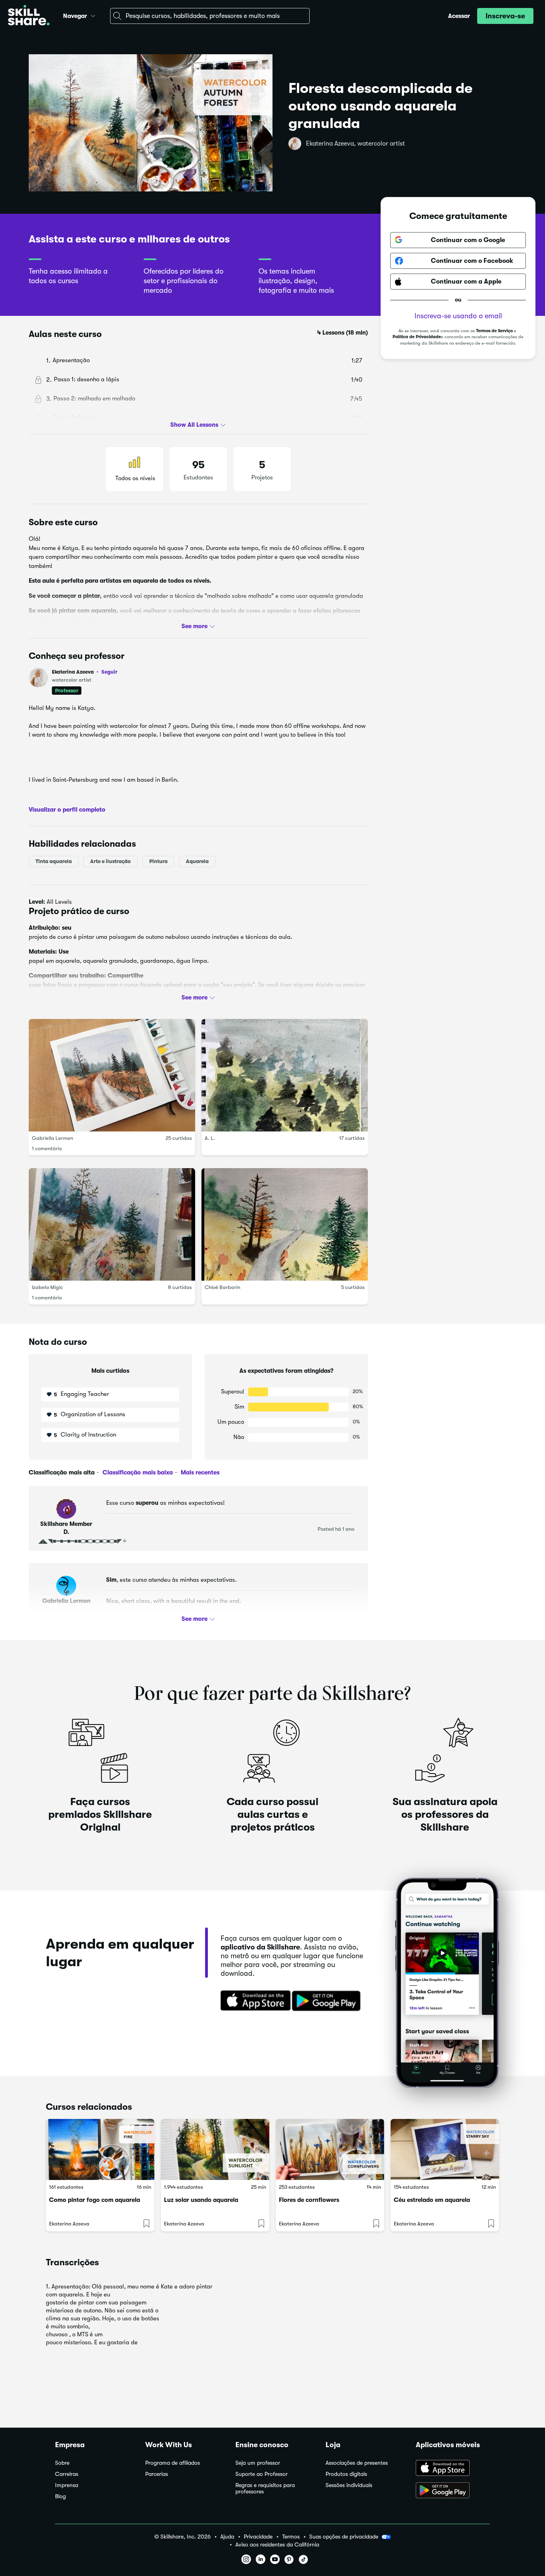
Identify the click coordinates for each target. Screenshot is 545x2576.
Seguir (109, 672)
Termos (291, 2537)
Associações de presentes (357, 2463)
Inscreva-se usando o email (458, 316)
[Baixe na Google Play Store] (328, 2001)
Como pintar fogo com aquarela (95, 2200)
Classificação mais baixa (137, 1472)
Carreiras (67, 2474)
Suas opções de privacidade (344, 2537)
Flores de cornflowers (309, 2200)
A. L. (210, 1138)
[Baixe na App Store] (253, 2001)
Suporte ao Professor (262, 2474)
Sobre (62, 2463)
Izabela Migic (47, 1287)
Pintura (158, 861)
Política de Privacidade (417, 337)
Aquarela (197, 861)
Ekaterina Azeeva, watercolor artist (355, 144)
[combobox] (210, 16)
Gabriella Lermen (52, 1138)
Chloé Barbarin (222, 1287)
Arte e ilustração (111, 861)
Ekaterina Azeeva (85, 672)
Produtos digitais (346, 2474)
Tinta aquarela (54, 861)
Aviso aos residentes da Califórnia (277, 2545)
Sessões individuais (349, 2485)
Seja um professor (258, 2463)
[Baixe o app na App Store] (453, 2469)
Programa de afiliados (173, 2463)
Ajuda (227, 2537)
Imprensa (67, 2485)
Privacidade (258, 2537)
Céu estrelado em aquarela (432, 2200)
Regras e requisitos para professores (265, 2488)
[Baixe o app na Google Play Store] (453, 2491)
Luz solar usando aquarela (201, 2200)
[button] (93, 15)
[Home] (29, 16)
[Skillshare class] (100, 2149)
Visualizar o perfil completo (67, 809)
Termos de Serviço (494, 331)
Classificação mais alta (62, 1472)
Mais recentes (199, 1472)
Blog (60, 2496)
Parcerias (157, 2474)
